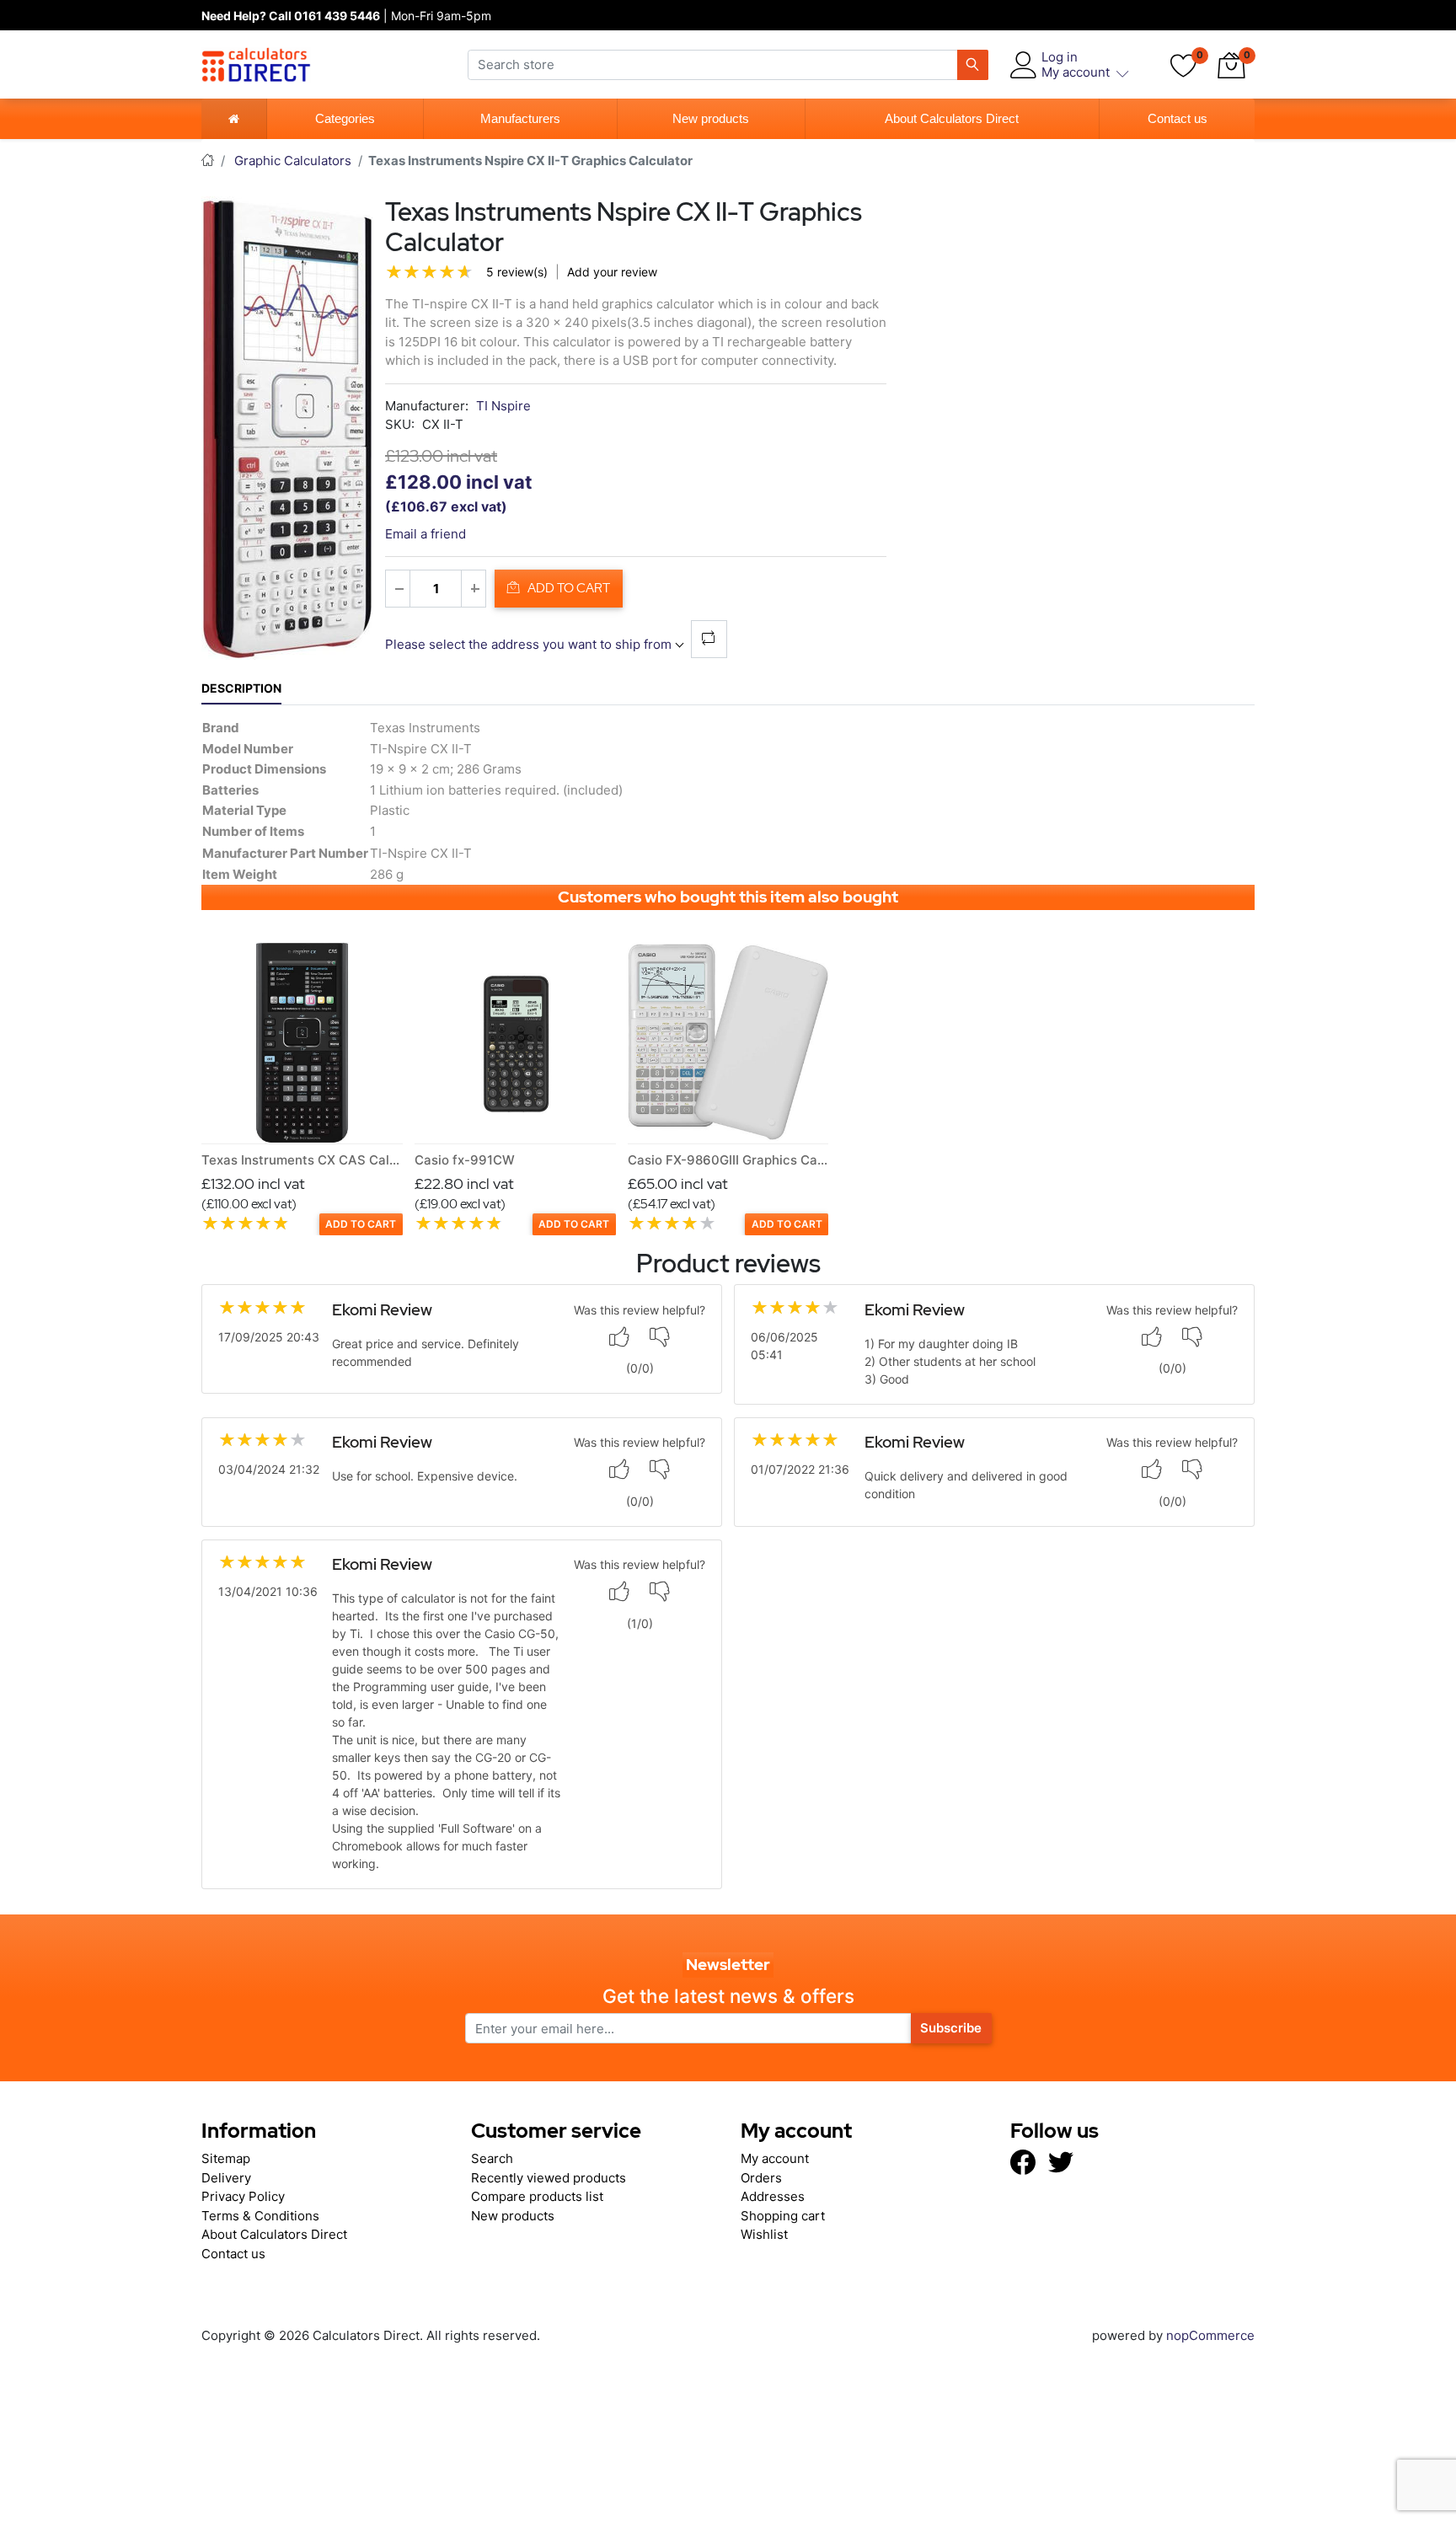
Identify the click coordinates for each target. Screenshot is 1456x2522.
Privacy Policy (243, 2196)
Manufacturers (520, 118)
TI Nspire (503, 406)
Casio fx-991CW (465, 1160)
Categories (345, 118)
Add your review (612, 272)
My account (775, 2158)
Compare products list (537, 2196)
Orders (761, 2178)
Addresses (773, 2196)
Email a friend (426, 534)
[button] (1231, 65)
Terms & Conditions (260, 2216)
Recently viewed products (549, 2178)
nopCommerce (1209, 2335)
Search (492, 2158)
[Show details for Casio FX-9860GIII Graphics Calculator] (728, 1043)
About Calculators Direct (952, 118)
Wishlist (764, 2234)
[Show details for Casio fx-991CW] (515, 1043)
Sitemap (226, 2158)
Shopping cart (783, 2216)
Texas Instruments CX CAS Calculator (317, 1160)
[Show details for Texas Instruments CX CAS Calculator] (302, 1043)
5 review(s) (517, 272)
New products (711, 118)
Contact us (1178, 118)
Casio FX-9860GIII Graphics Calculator (746, 1160)
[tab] (241, 688)
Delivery (226, 2178)
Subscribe (951, 2028)
